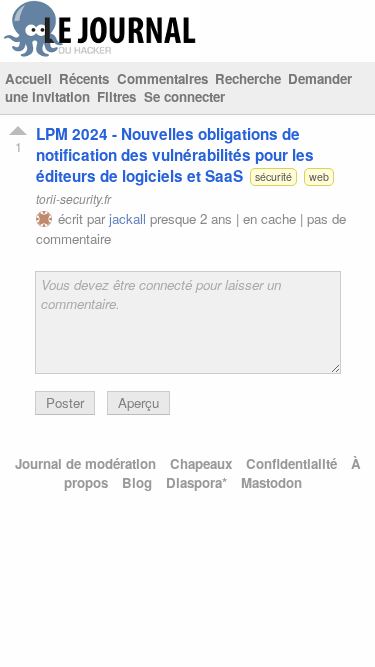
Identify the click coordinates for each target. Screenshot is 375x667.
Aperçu (138, 402)
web (319, 176)
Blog (137, 482)
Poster (65, 402)
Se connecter (184, 96)
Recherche (248, 78)
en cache (269, 218)
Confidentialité (291, 463)
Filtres (116, 96)
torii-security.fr (73, 198)
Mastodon (271, 482)
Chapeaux (201, 463)
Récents (84, 78)
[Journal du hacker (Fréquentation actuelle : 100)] (100, 52)
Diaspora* (196, 482)
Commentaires (162, 78)
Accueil (28, 78)
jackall (127, 218)
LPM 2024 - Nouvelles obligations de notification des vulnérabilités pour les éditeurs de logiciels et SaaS (175, 155)
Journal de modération (85, 463)
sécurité (273, 176)
